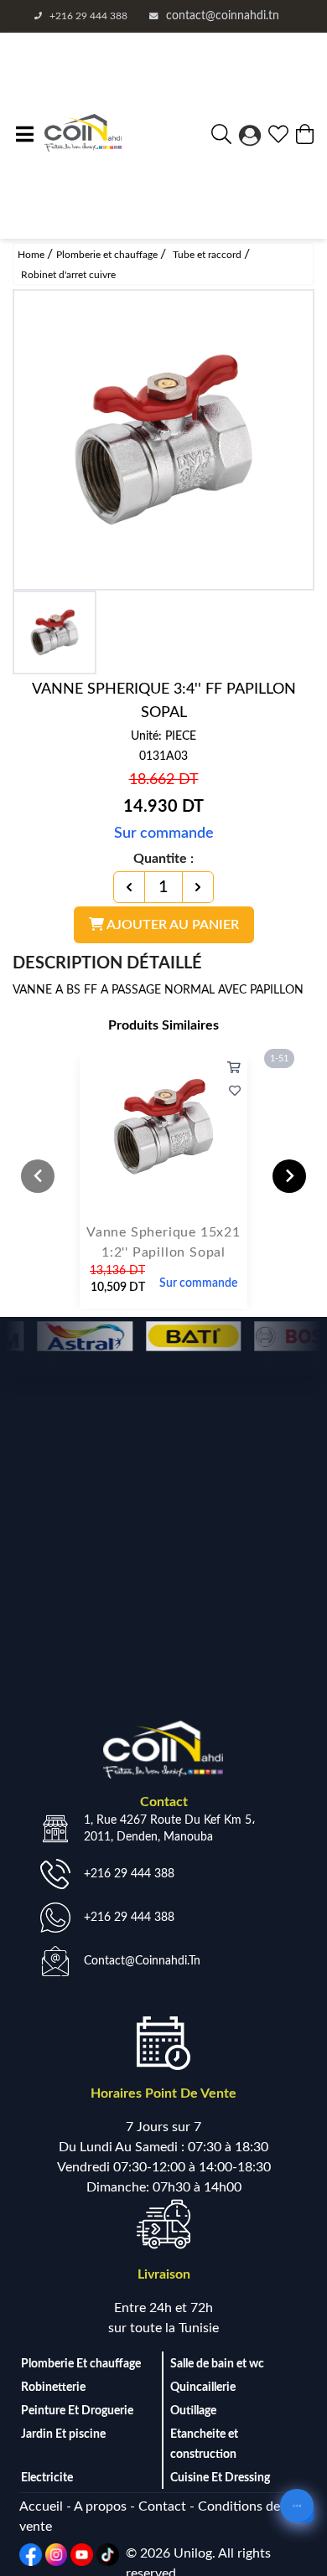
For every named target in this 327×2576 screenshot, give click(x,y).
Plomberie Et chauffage (81, 2364)
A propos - (106, 2506)
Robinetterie (53, 2388)
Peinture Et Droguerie (77, 2411)
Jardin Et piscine (63, 2434)
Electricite (47, 2478)
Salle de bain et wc (217, 2364)
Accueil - (47, 2506)
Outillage (193, 2411)
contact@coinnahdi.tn (223, 16)
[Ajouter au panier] (234, 1068)
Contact (164, 2506)
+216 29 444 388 (88, 16)
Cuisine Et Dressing (220, 2478)
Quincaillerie (203, 2388)
